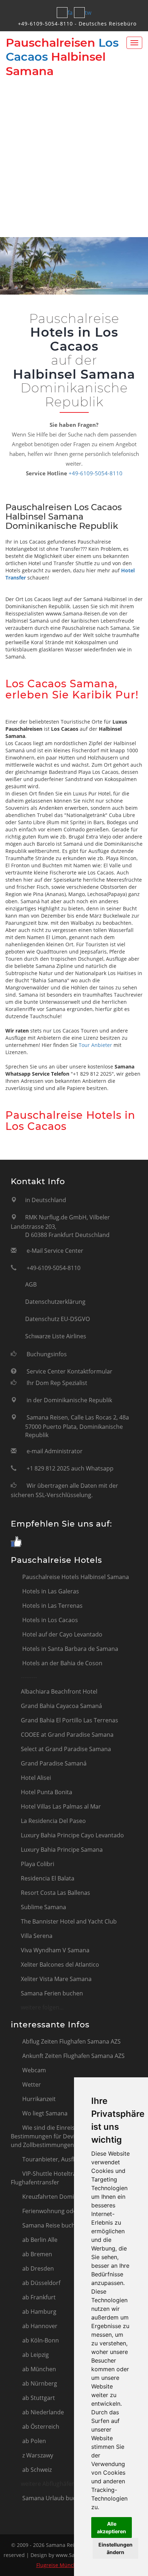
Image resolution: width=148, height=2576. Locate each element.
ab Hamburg (39, 2312)
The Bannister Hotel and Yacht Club (69, 1921)
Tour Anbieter (95, 1045)
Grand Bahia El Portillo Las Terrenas (70, 1720)
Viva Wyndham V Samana (55, 1950)
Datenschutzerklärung (55, 1302)
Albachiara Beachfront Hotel (59, 1691)
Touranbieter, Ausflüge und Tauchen (71, 2159)
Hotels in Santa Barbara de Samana (70, 1649)
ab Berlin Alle (39, 2240)
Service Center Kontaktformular (70, 1371)
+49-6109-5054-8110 (45, 24)
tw (88, 13)
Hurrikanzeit (38, 2099)
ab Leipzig (35, 2355)
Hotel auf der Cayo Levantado (62, 1634)
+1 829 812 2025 (48, 1468)
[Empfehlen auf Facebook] (16, 1542)
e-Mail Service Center (55, 1251)
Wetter (31, 2085)
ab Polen (33, 2441)
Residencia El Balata (48, 1878)
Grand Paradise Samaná (54, 1763)
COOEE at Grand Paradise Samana (67, 1735)
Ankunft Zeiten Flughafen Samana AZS (73, 2056)
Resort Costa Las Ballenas (55, 1893)
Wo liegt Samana (44, 2113)
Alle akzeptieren (112, 2527)
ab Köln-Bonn (40, 2340)
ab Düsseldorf (41, 2283)
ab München (38, 2369)
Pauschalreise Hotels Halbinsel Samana (75, 1577)
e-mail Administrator (55, 1451)
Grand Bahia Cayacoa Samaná (61, 1706)
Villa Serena (37, 1936)
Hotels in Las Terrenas (52, 1606)
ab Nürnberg (39, 2383)
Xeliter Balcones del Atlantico (60, 1965)
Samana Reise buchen (51, 2225)
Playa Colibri (38, 1864)
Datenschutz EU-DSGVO (57, 1319)
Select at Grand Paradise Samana (66, 1749)
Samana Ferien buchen (52, 1993)
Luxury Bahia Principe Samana (62, 1850)
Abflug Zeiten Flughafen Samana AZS (71, 2041)
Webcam (33, 2070)
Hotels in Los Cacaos (49, 1620)
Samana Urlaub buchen (54, 2498)
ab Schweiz (36, 2470)
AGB (31, 1284)
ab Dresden (37, 2268)
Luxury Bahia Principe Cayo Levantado (72, 1835)
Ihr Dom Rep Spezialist (57, 1383)
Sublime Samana (43, 1907)
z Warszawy (37, 2455)
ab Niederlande (42, 2412)
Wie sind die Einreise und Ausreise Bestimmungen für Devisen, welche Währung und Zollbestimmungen (72, 2136)
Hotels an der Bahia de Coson (62, 1663)
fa (70, 13)
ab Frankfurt (38, 2297)
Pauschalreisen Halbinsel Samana (62, 57)
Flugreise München (59, 2565)
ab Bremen (36, 2254)
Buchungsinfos (47, 1354)
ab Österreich (40, 2427)
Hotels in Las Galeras (50, 1591)
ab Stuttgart (38, 2398)
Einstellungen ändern (115, 2548)
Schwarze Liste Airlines (56, 1336)
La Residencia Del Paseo (53, 1821)
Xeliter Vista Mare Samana (56, 1979)
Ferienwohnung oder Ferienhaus (66, 2211)
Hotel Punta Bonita (47, 1792)
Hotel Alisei (36, 1778)
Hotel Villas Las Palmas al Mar (61, 1806)
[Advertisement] (74, 156)
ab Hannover (39, 2326)
